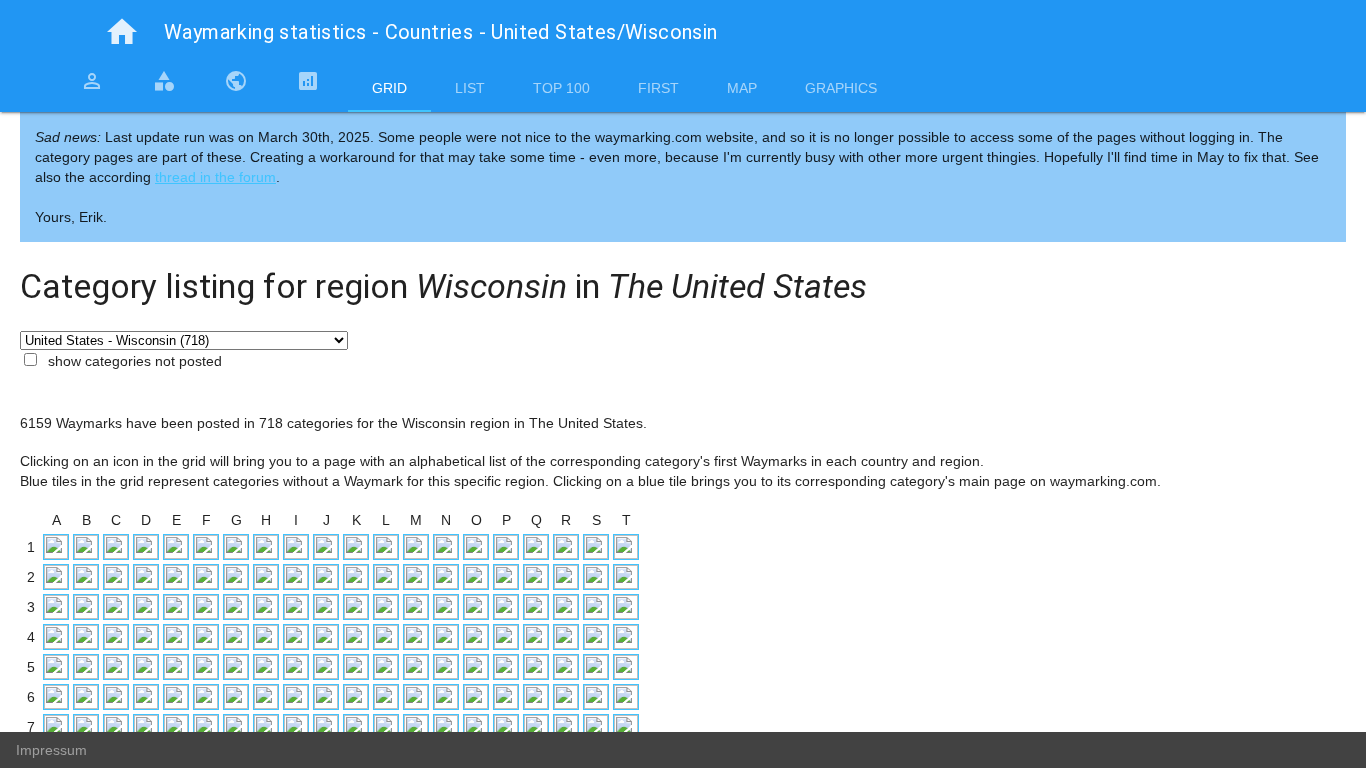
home (122, 32)
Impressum (51, 750)
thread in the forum (215, 177)
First (658, 88)
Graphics (841, 88)
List (470, 88)
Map (742, 88)
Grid (389, 88)
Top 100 (561, 88)
